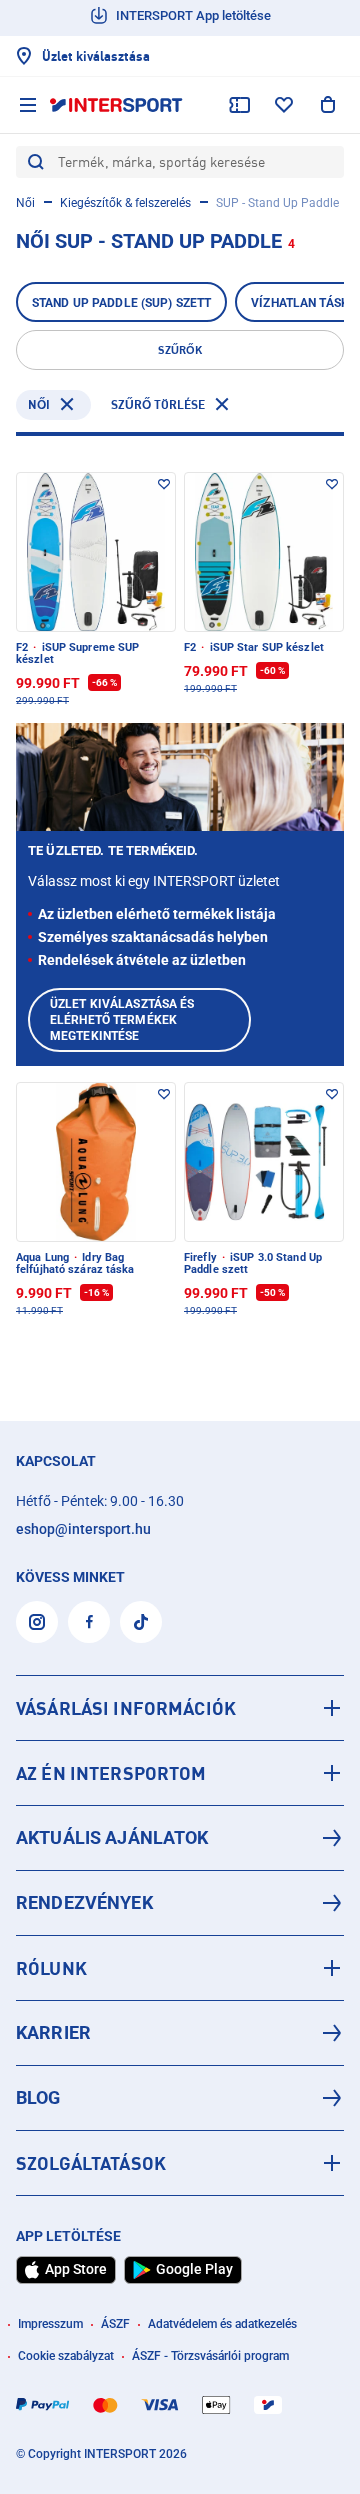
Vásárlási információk (126, 1708)
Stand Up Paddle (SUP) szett (121, 303)
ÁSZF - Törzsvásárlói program (210, 2356)
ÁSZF (115, 2324)
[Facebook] (89, 1622)
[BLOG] (180, 2098)
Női (25, 203)
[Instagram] (37, 1622)
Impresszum (50, 2324)
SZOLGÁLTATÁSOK (91, 2163)
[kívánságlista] (284, 105)
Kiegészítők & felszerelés (125, 203)
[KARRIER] (180, 2033)
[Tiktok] (141, 1622)
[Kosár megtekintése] (328, 105)
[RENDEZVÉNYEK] (180, 1903)
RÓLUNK (51, 1968)
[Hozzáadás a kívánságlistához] (164, 484)
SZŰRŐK (180, 350)
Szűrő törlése (158, 404)
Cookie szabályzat (66, 2356)
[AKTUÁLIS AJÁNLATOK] (180, 1838)
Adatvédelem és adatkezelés (222, 2324)
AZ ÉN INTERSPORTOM (111, 1773)
